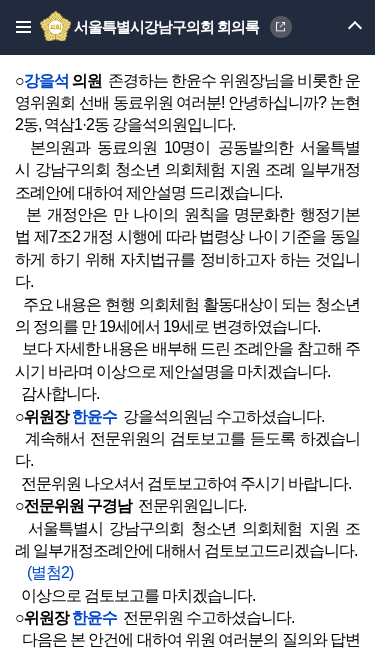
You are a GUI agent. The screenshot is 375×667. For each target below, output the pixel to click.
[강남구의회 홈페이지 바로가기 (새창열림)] (57, 27)
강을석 (46, 80)
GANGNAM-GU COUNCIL (281, 27)
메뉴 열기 (337, 27)
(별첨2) (44, 572)
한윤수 (94, 416)
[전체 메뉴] (17, 27)
